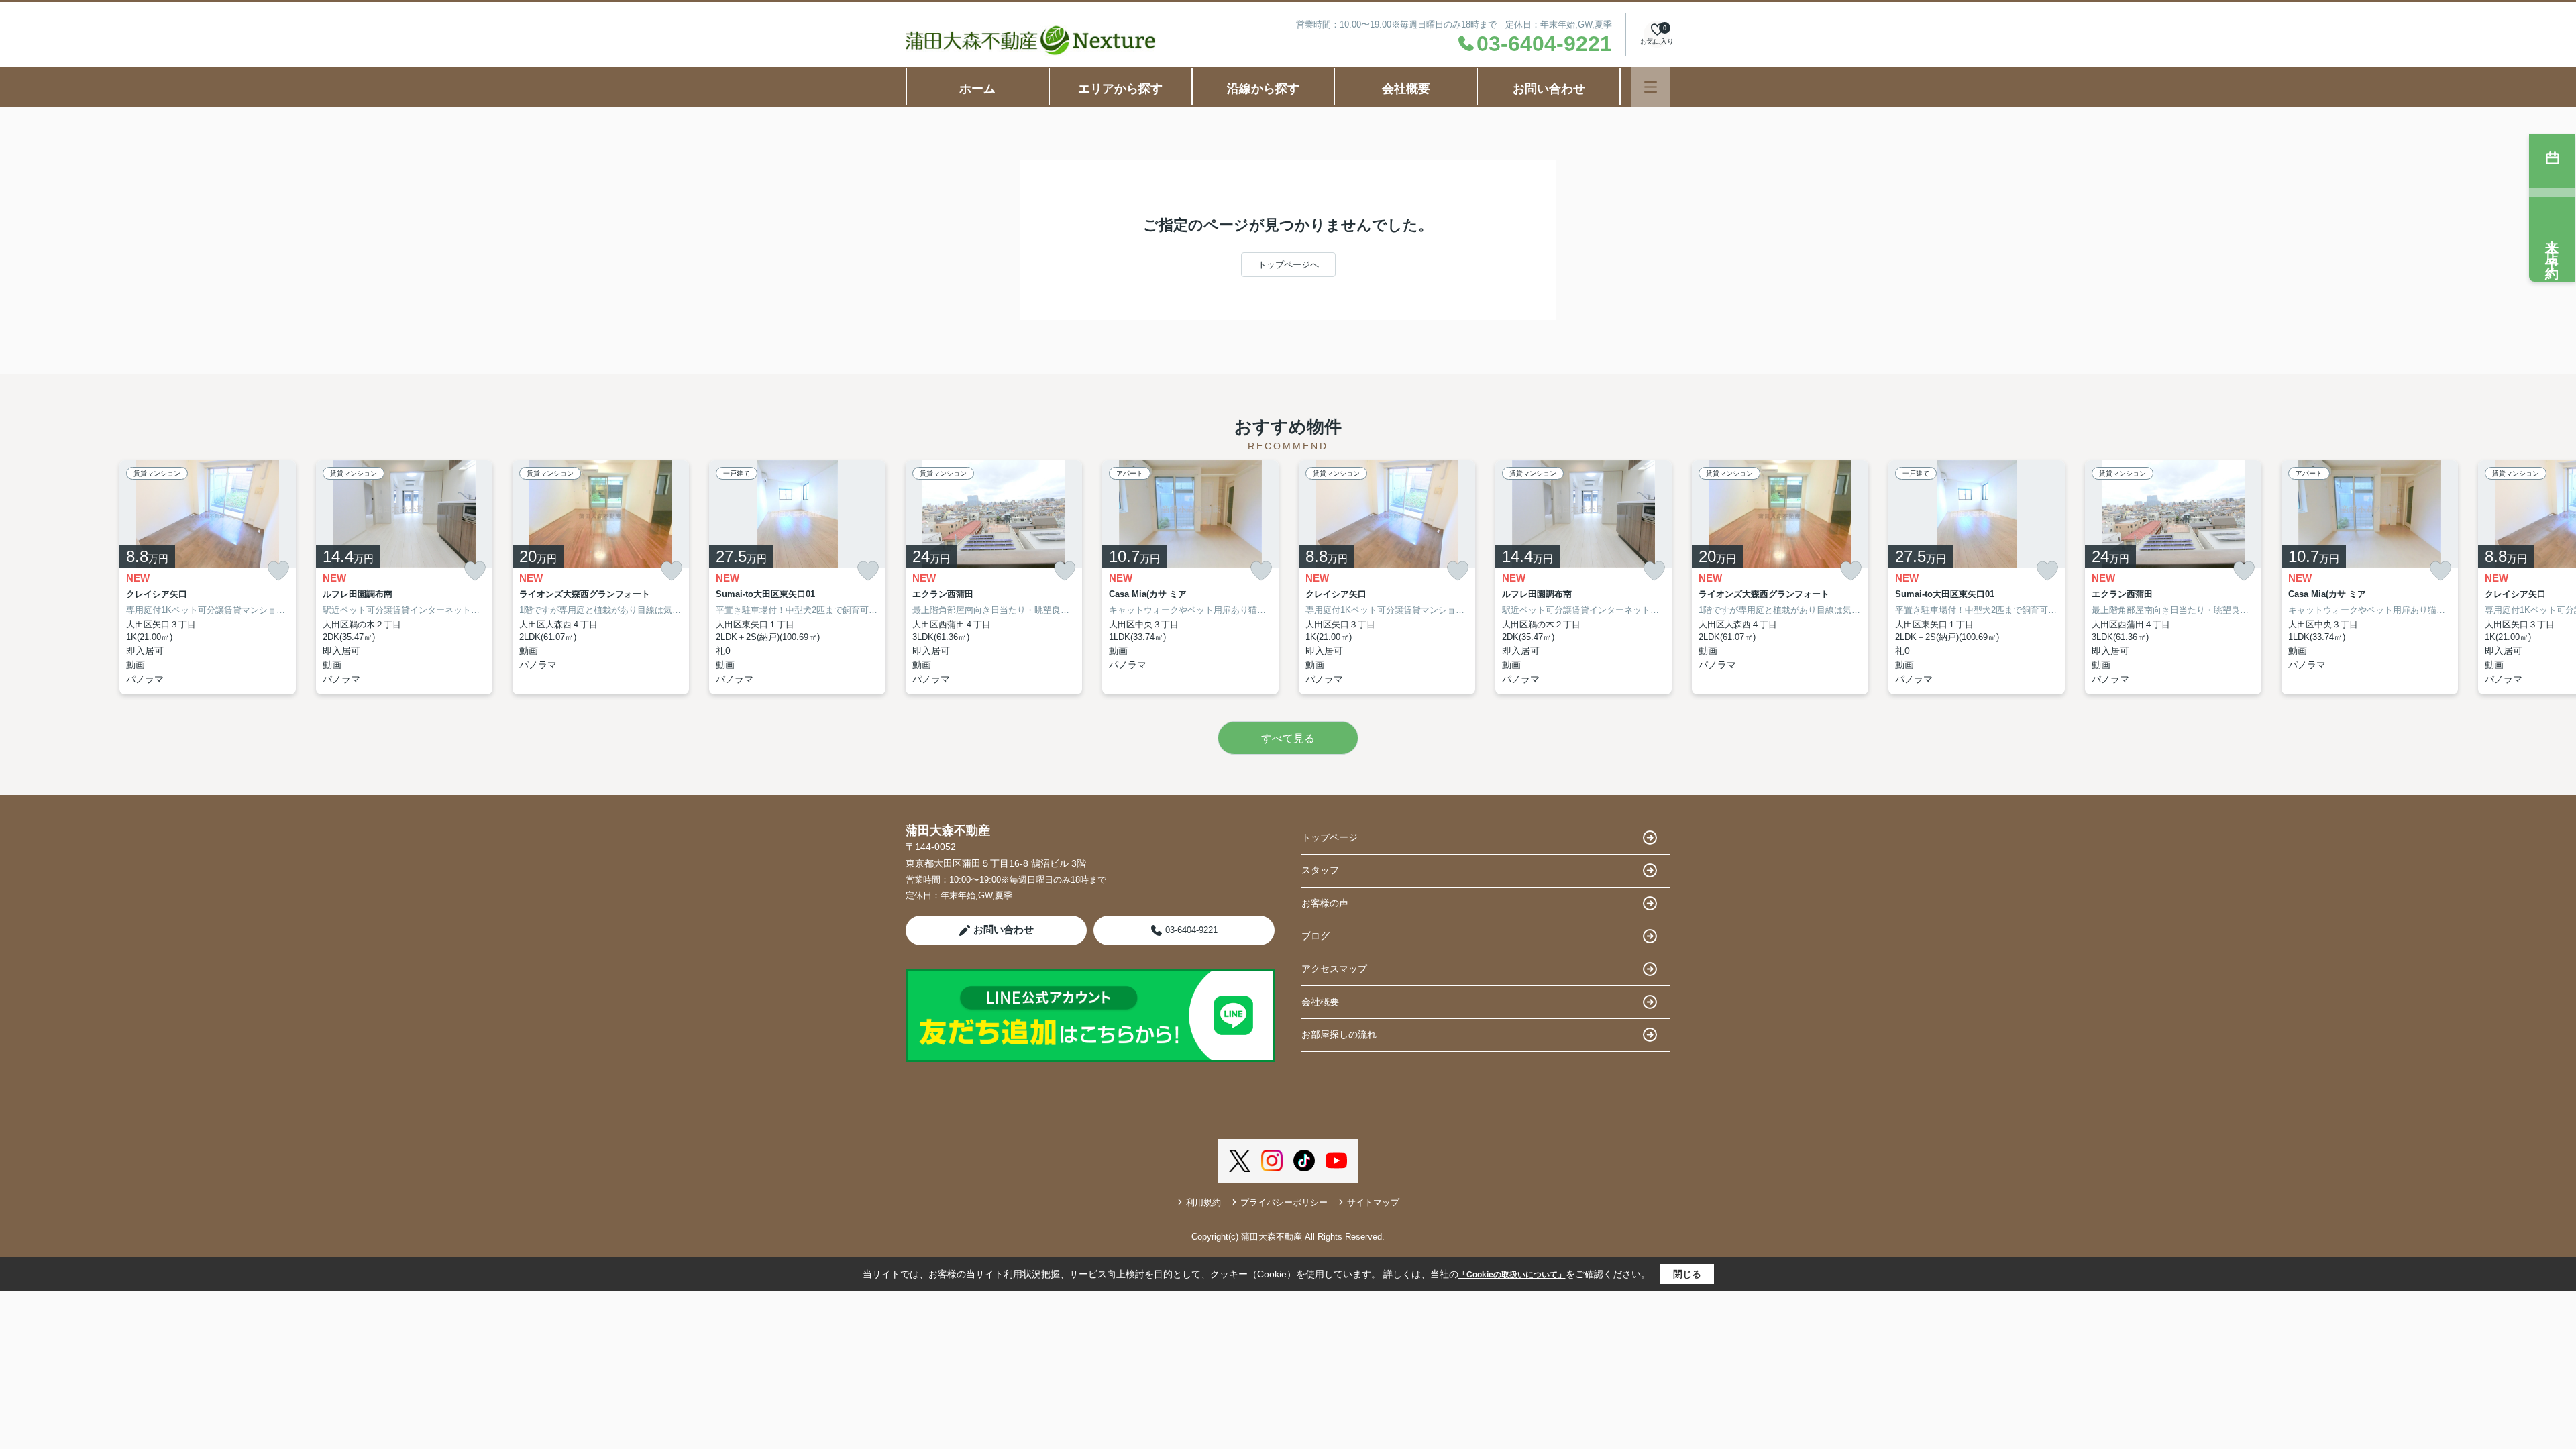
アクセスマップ (1334, 969)
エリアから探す (1120, 89)
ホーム (977, 89)
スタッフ (1320, 870)
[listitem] (994, 577)
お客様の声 (1325, 903)
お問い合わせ (1549, 89)
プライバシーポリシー (1284, 1202)
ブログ (1316, 936)
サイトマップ (1373, 1202)
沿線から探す (1263, 89)
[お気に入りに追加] (278, 571)
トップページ (1330, 837)
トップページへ (1288, 265)
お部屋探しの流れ (1339, 1034)
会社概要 (1406, 89)
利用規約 (1203, 1202)
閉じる (1687, 1274)
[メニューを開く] (1651, 87)
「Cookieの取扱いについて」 (1512, 1275)
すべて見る (1288, 738)
